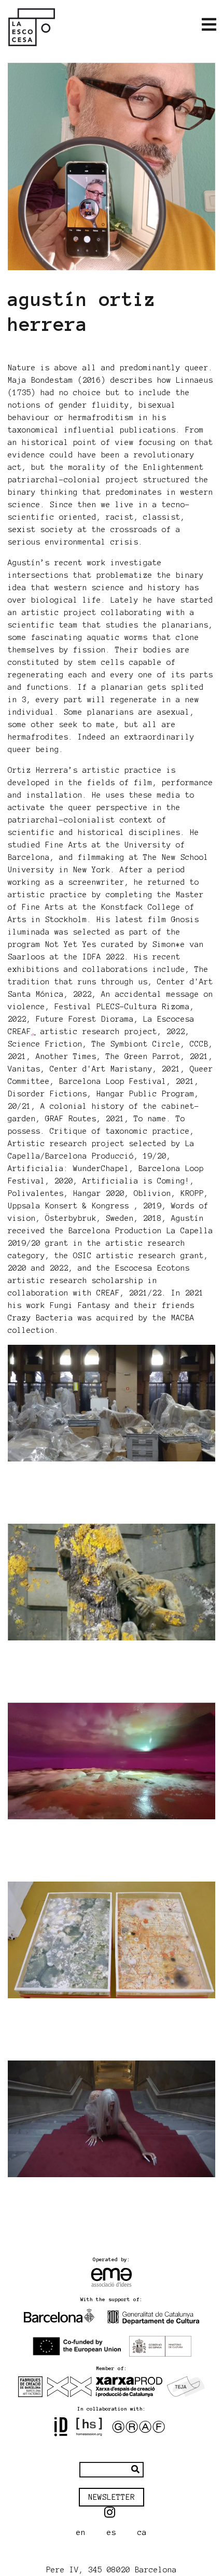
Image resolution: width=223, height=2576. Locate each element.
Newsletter (112, 2497)
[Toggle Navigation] (209, 25)
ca (142, 2532)
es (112, 2532)
